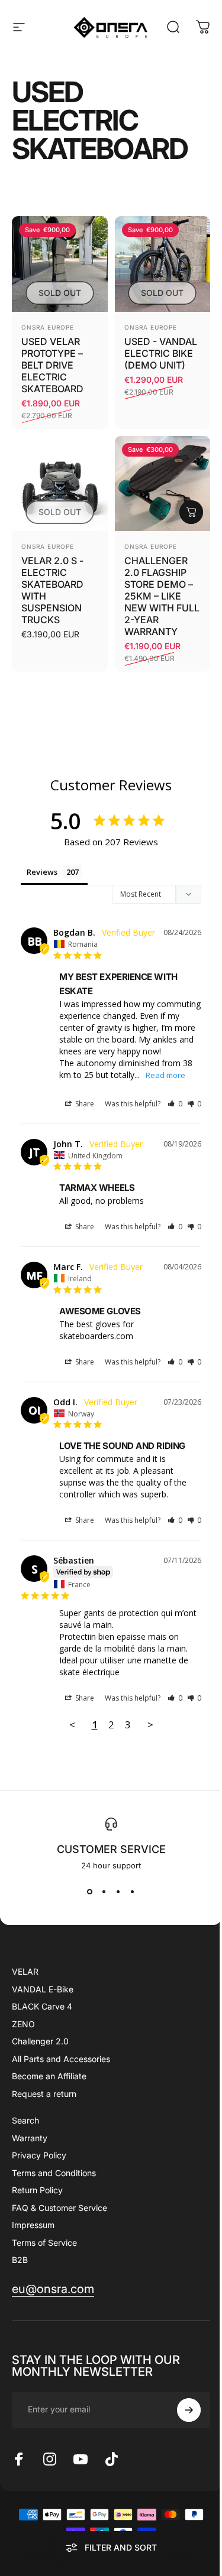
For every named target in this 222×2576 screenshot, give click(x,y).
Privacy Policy (39, 2155)
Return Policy (37, 2190)
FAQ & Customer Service (59, 2208)
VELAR (25, 1971)
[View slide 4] (133, 1891)
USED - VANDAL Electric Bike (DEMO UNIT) (161, 353)
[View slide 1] (90, 1891)
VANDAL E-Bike (43, 1989)
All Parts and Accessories (61, 2059)
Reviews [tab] (42, 872)
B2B (20, 2260)
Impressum (33, 2225)
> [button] (150, 1725)
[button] (175, 1104)
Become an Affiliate (49, 2076)
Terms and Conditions (54, 2173)
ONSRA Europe (48, 327)
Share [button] (84, 1104)
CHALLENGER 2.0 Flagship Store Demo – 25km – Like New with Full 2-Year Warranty (162, 596)
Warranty (30, 2138)
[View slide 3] (118, 1891)
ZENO (23, 2024)
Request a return (44, 2094)
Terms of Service (44, 2243)
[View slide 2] (104, 1891)
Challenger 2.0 (40, 2041)
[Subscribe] (189, 2410)
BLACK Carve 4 (42, 2006)
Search (25, 2120)
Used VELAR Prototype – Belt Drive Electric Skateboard (52, 365)
